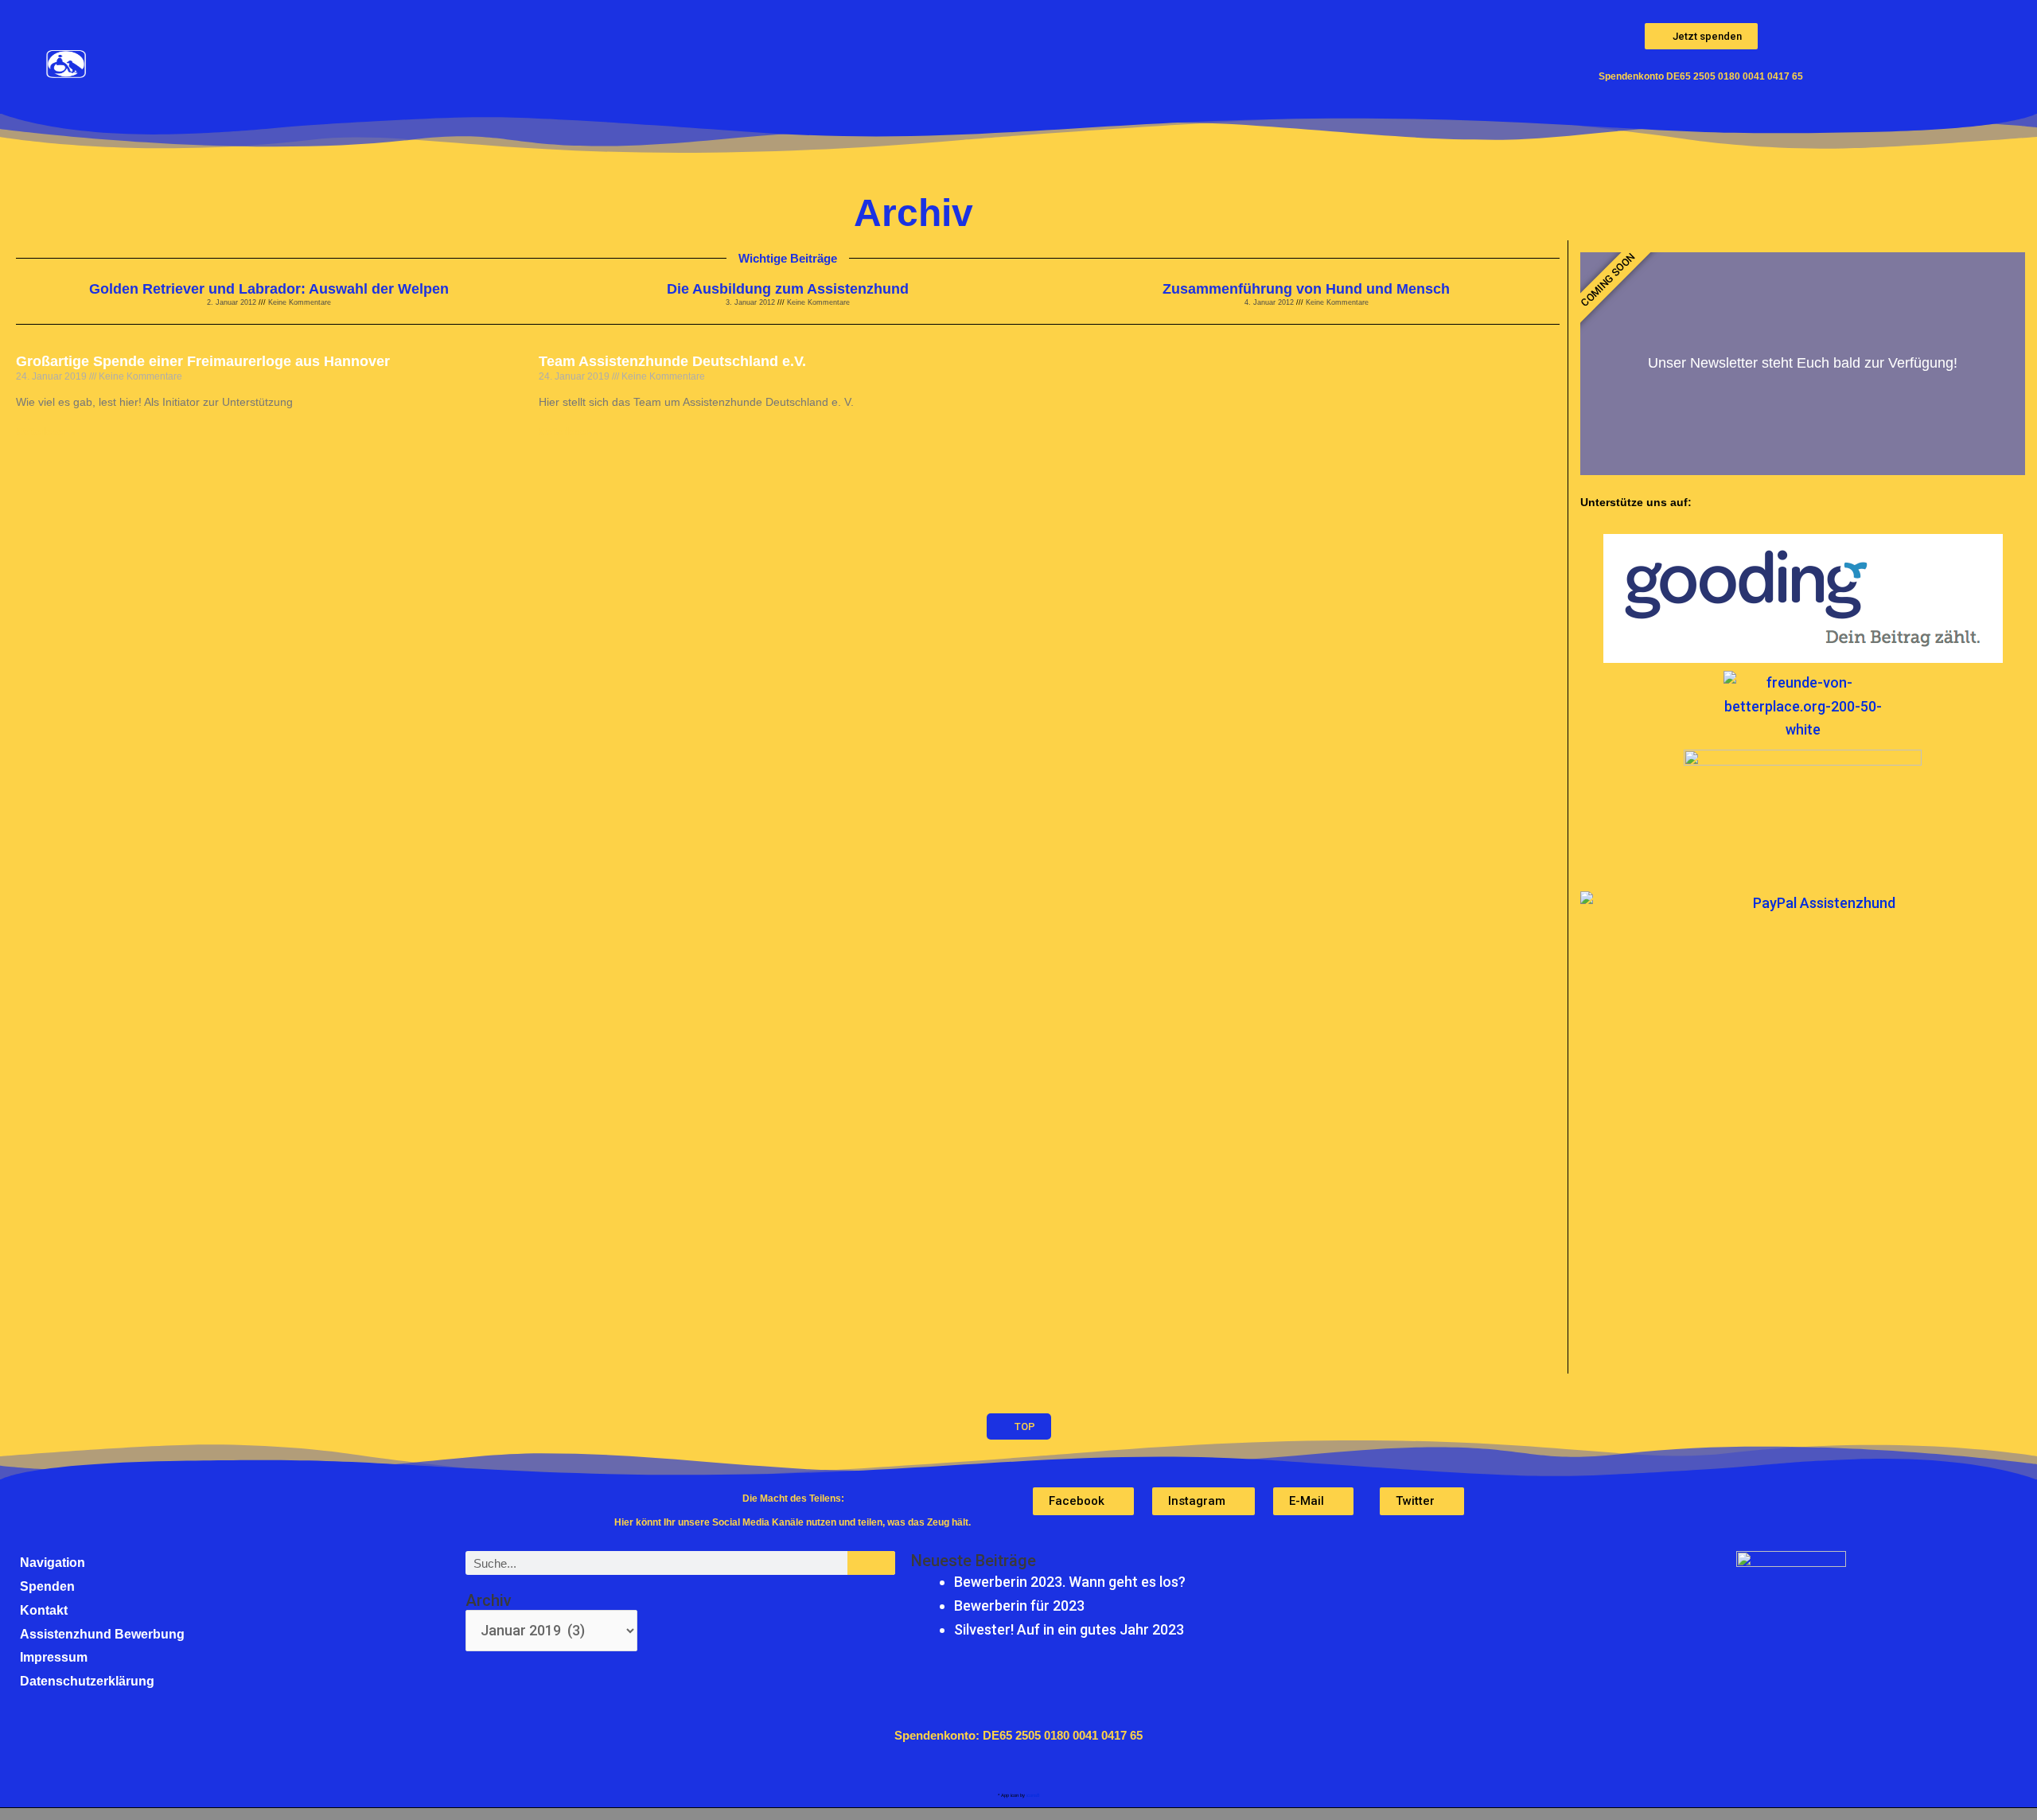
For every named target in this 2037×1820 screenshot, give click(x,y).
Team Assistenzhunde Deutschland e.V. (672, 361)
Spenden (47, 1586)
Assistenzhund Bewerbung (102, 1634)
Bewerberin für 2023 (1019, 1606)
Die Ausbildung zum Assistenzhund (788, 289)
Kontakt (44, 1610)
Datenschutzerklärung (87, 1681)
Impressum (54, 1657)
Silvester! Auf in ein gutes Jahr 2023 (1069, 1629)
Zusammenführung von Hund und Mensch (1306, 289)
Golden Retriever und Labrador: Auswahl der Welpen (269, 289)
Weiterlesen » (46, 432)
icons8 (1033, 1795)
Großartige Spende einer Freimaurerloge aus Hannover (203, 361)
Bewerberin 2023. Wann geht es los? (1070, 1582)
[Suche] (871, 1563)
